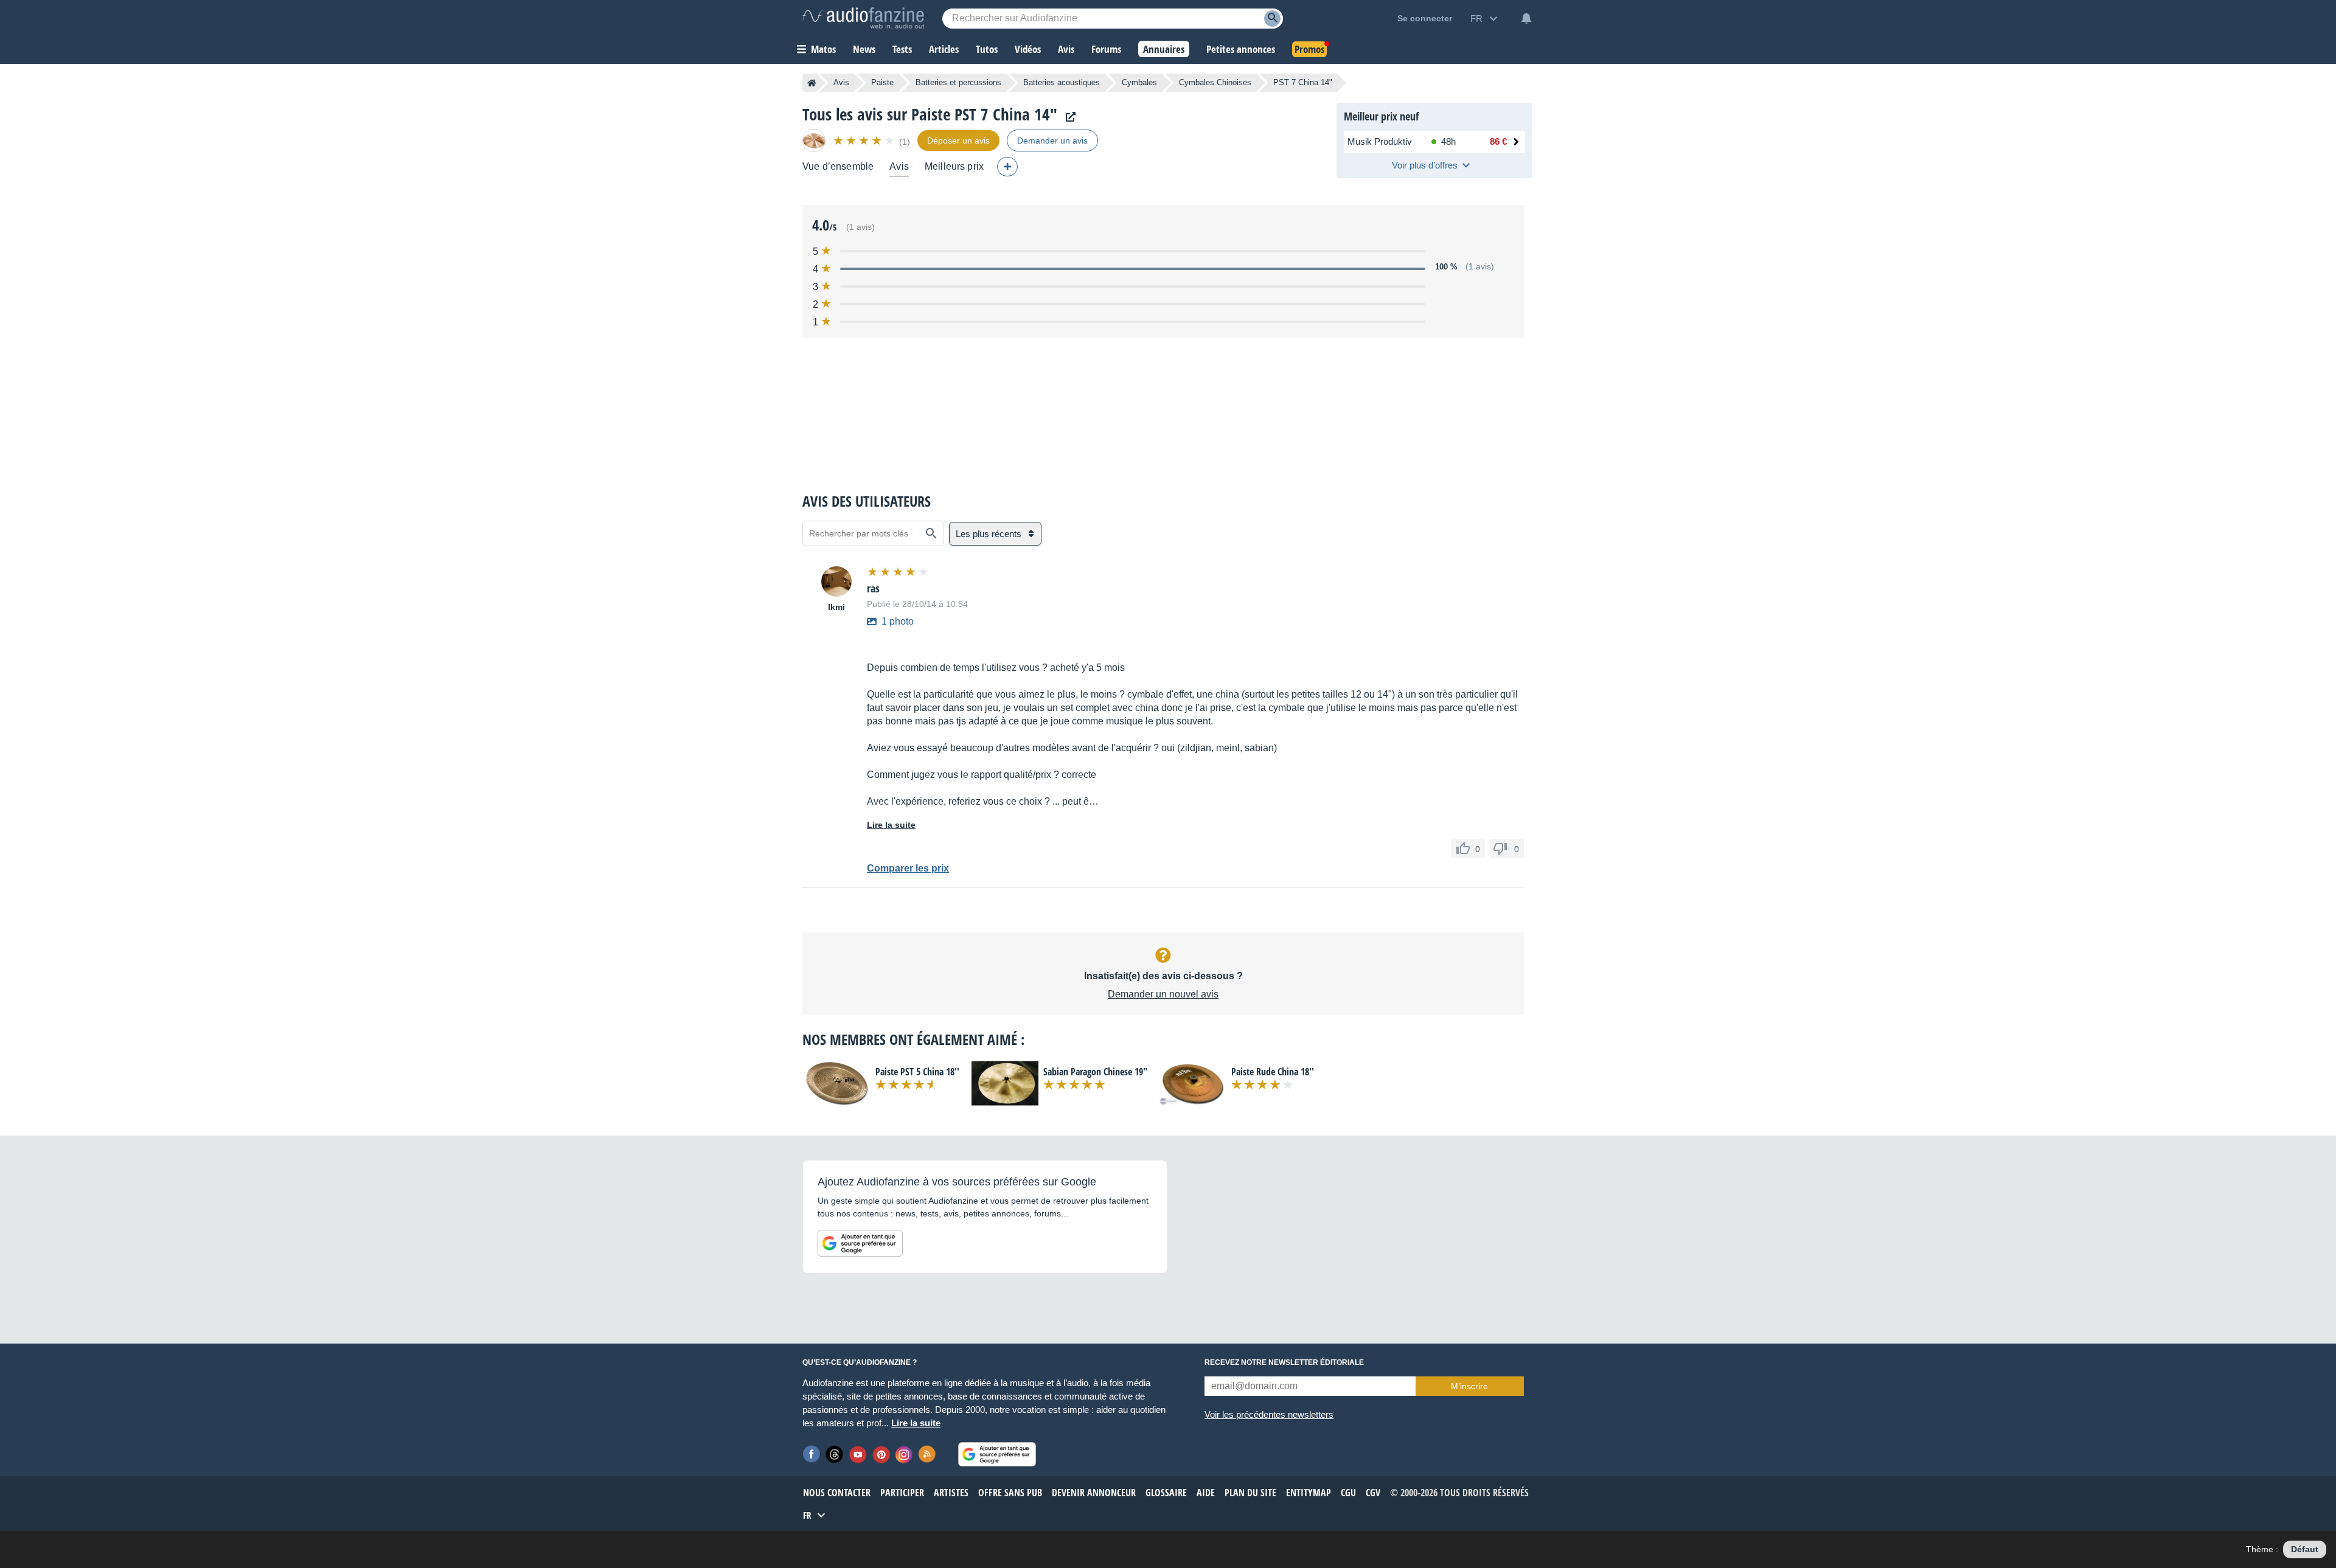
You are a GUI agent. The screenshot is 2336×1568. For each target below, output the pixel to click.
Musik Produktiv (1380, 141)
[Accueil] (812, 83)
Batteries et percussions (958, 82)
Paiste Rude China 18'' (1273, 1072)
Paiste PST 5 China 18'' (917, 1072)
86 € (1498, 141)
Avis (841, 82)
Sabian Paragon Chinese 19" (1095, 1072)
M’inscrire (1469, 1386)
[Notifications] (1526, 18)
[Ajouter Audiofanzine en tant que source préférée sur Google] (860, 1243)
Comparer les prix (908, 868)
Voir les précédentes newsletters (1269, 1414)
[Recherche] (1272, 19)
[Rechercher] (931, 533)
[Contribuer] (1007, 167)
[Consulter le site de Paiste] (1068, 117)
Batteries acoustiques (1062, 82)
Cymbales (1139, 82)
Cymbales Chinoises (1215, 82)
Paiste (882, 82)
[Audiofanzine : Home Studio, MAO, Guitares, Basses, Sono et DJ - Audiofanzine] (863, 18)
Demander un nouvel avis (1163, 994)
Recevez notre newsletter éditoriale (1284, 1362)
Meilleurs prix (954, 166)
